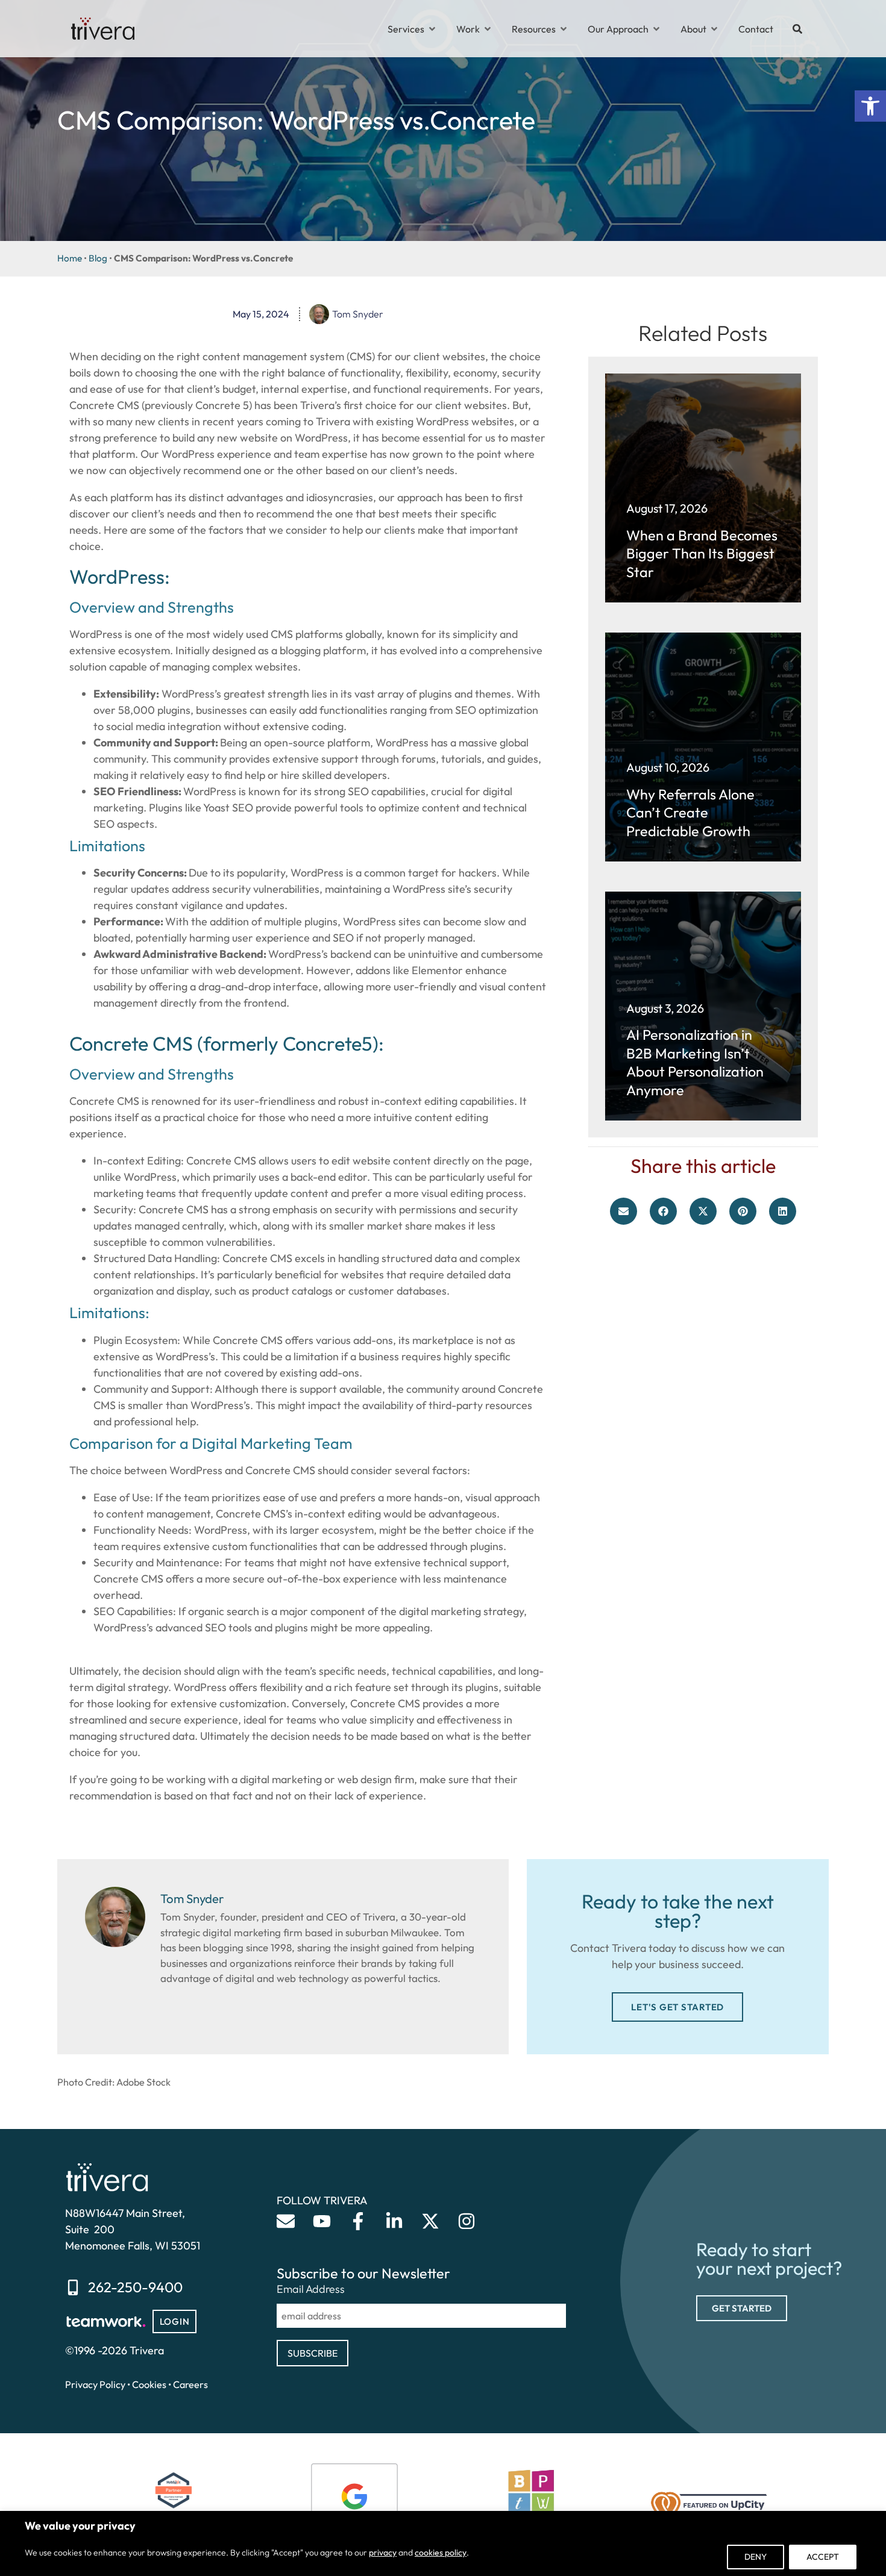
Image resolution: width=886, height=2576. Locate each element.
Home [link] (70, 258)
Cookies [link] (149, 2384)
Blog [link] (98, 258)
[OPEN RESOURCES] (564, 29)
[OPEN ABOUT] (714, 29)
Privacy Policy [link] (95, 2384)
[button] (624, 1211)
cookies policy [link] (441, 2553)
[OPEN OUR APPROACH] (656, 29)
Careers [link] (190, 2384)
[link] (870, 106)
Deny (756, 2557)
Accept (823, 2557)
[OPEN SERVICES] (432, 29)
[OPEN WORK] (488, 29)
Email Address (311, 2289)
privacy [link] (383, 2553)
